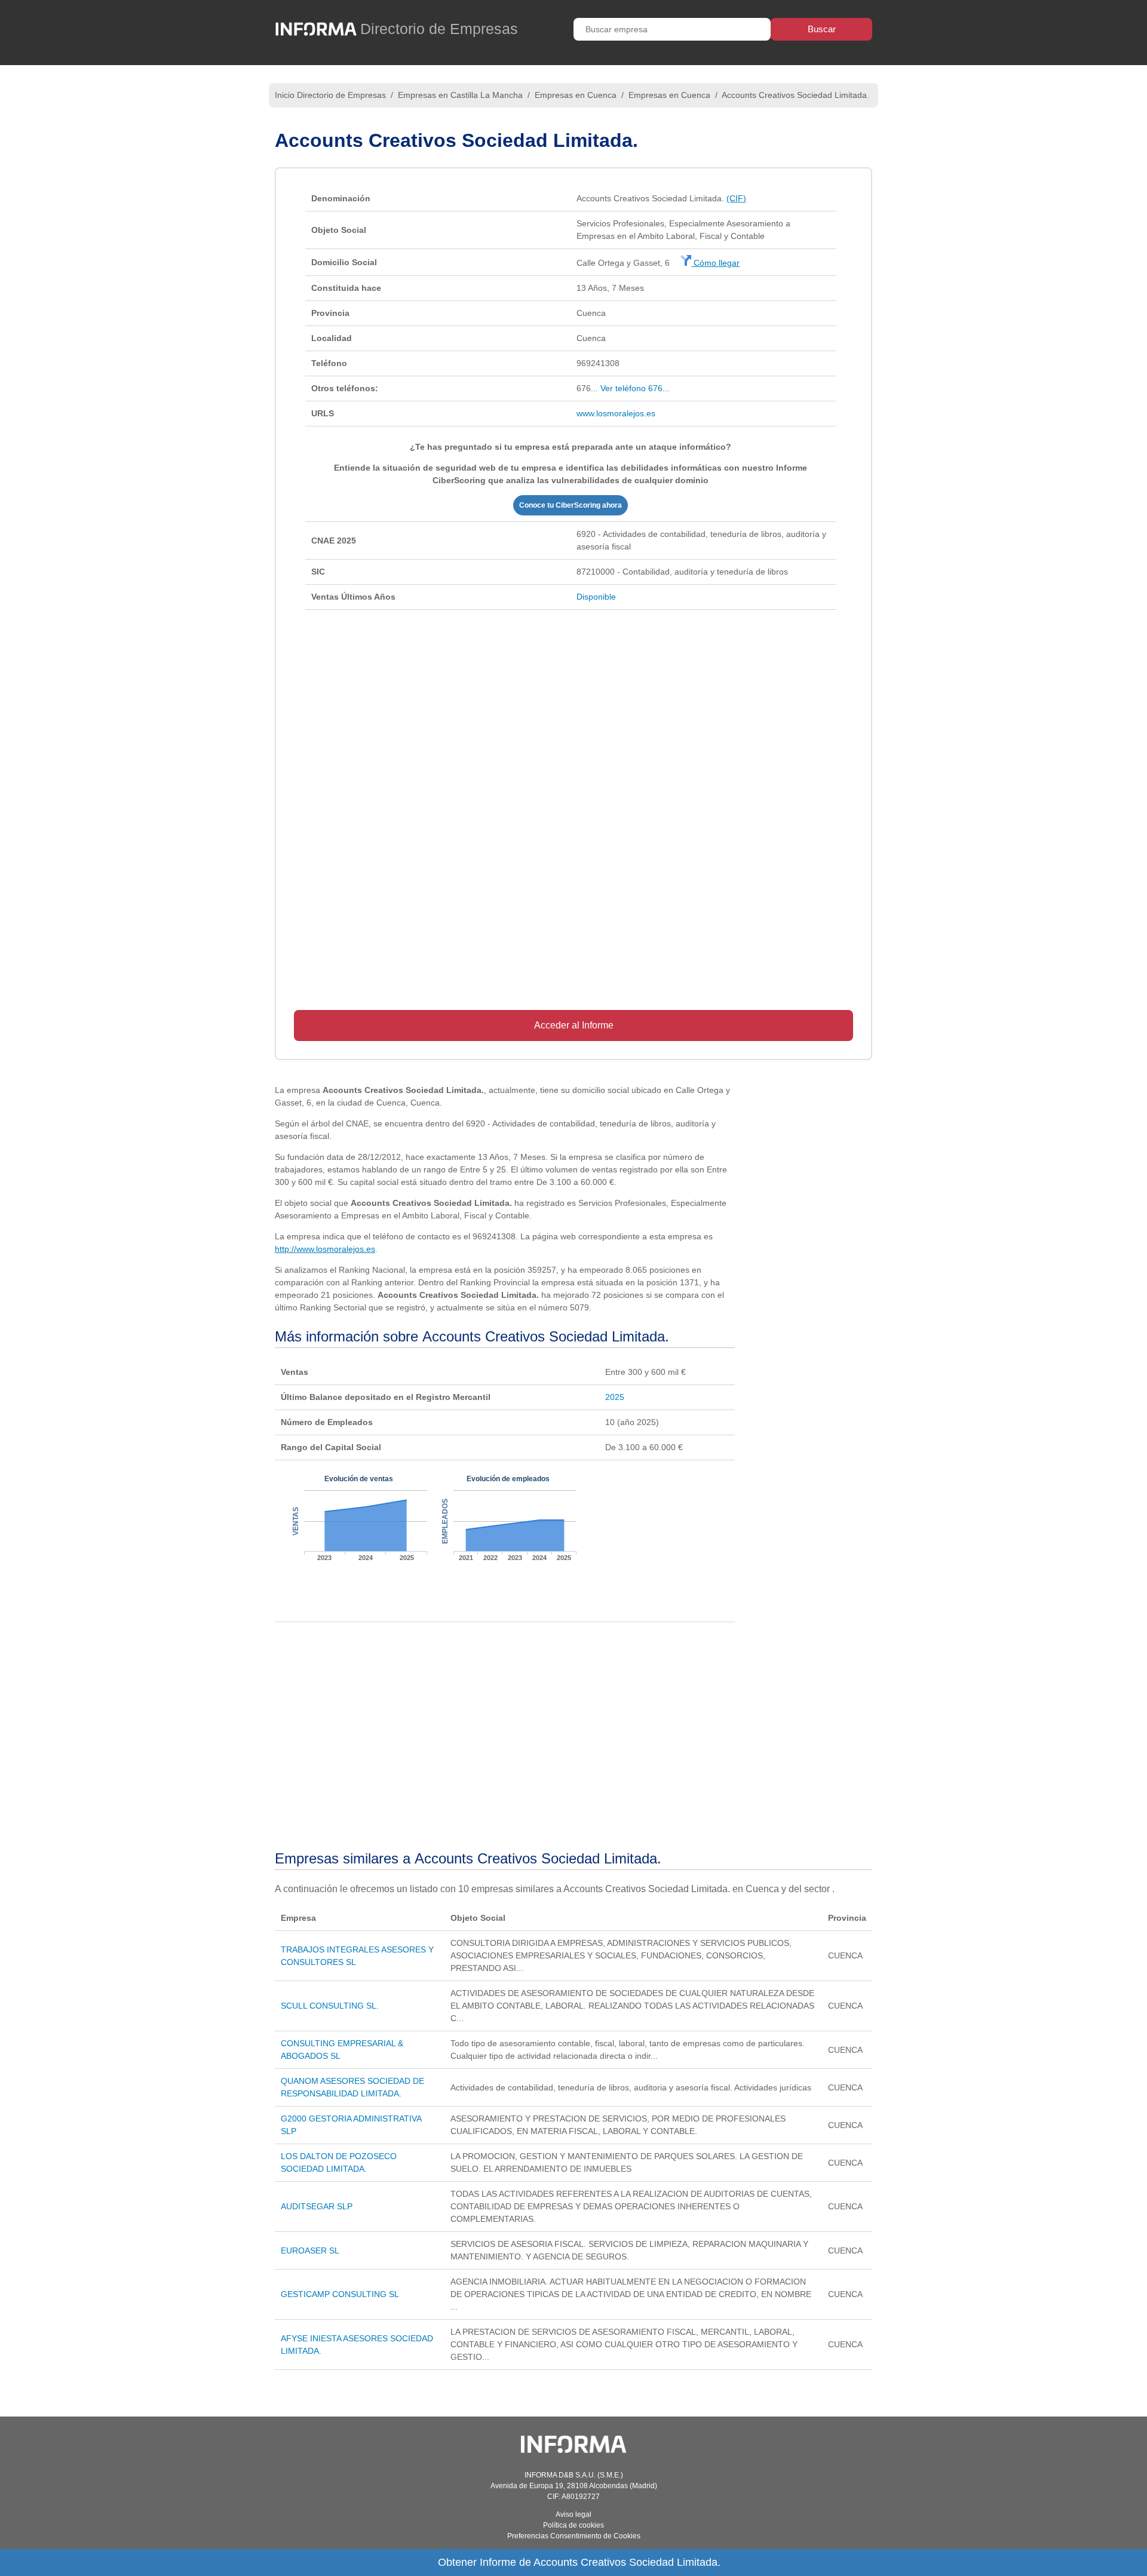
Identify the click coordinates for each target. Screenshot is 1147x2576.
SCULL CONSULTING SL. (330, 2006)
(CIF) (736, 198)
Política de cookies (573, 2525)
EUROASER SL (310, 2250)
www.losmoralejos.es (616, 413)
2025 (615, 1397)
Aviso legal (573, 2514)
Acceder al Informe (574, 1025)
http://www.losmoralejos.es (325, 1249)
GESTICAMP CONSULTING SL (340, 2294)
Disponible (596, 597)
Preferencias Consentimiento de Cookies (574, 2536)
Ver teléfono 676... (635, 388)
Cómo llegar (715, 263)
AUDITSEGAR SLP (317, 2206)
